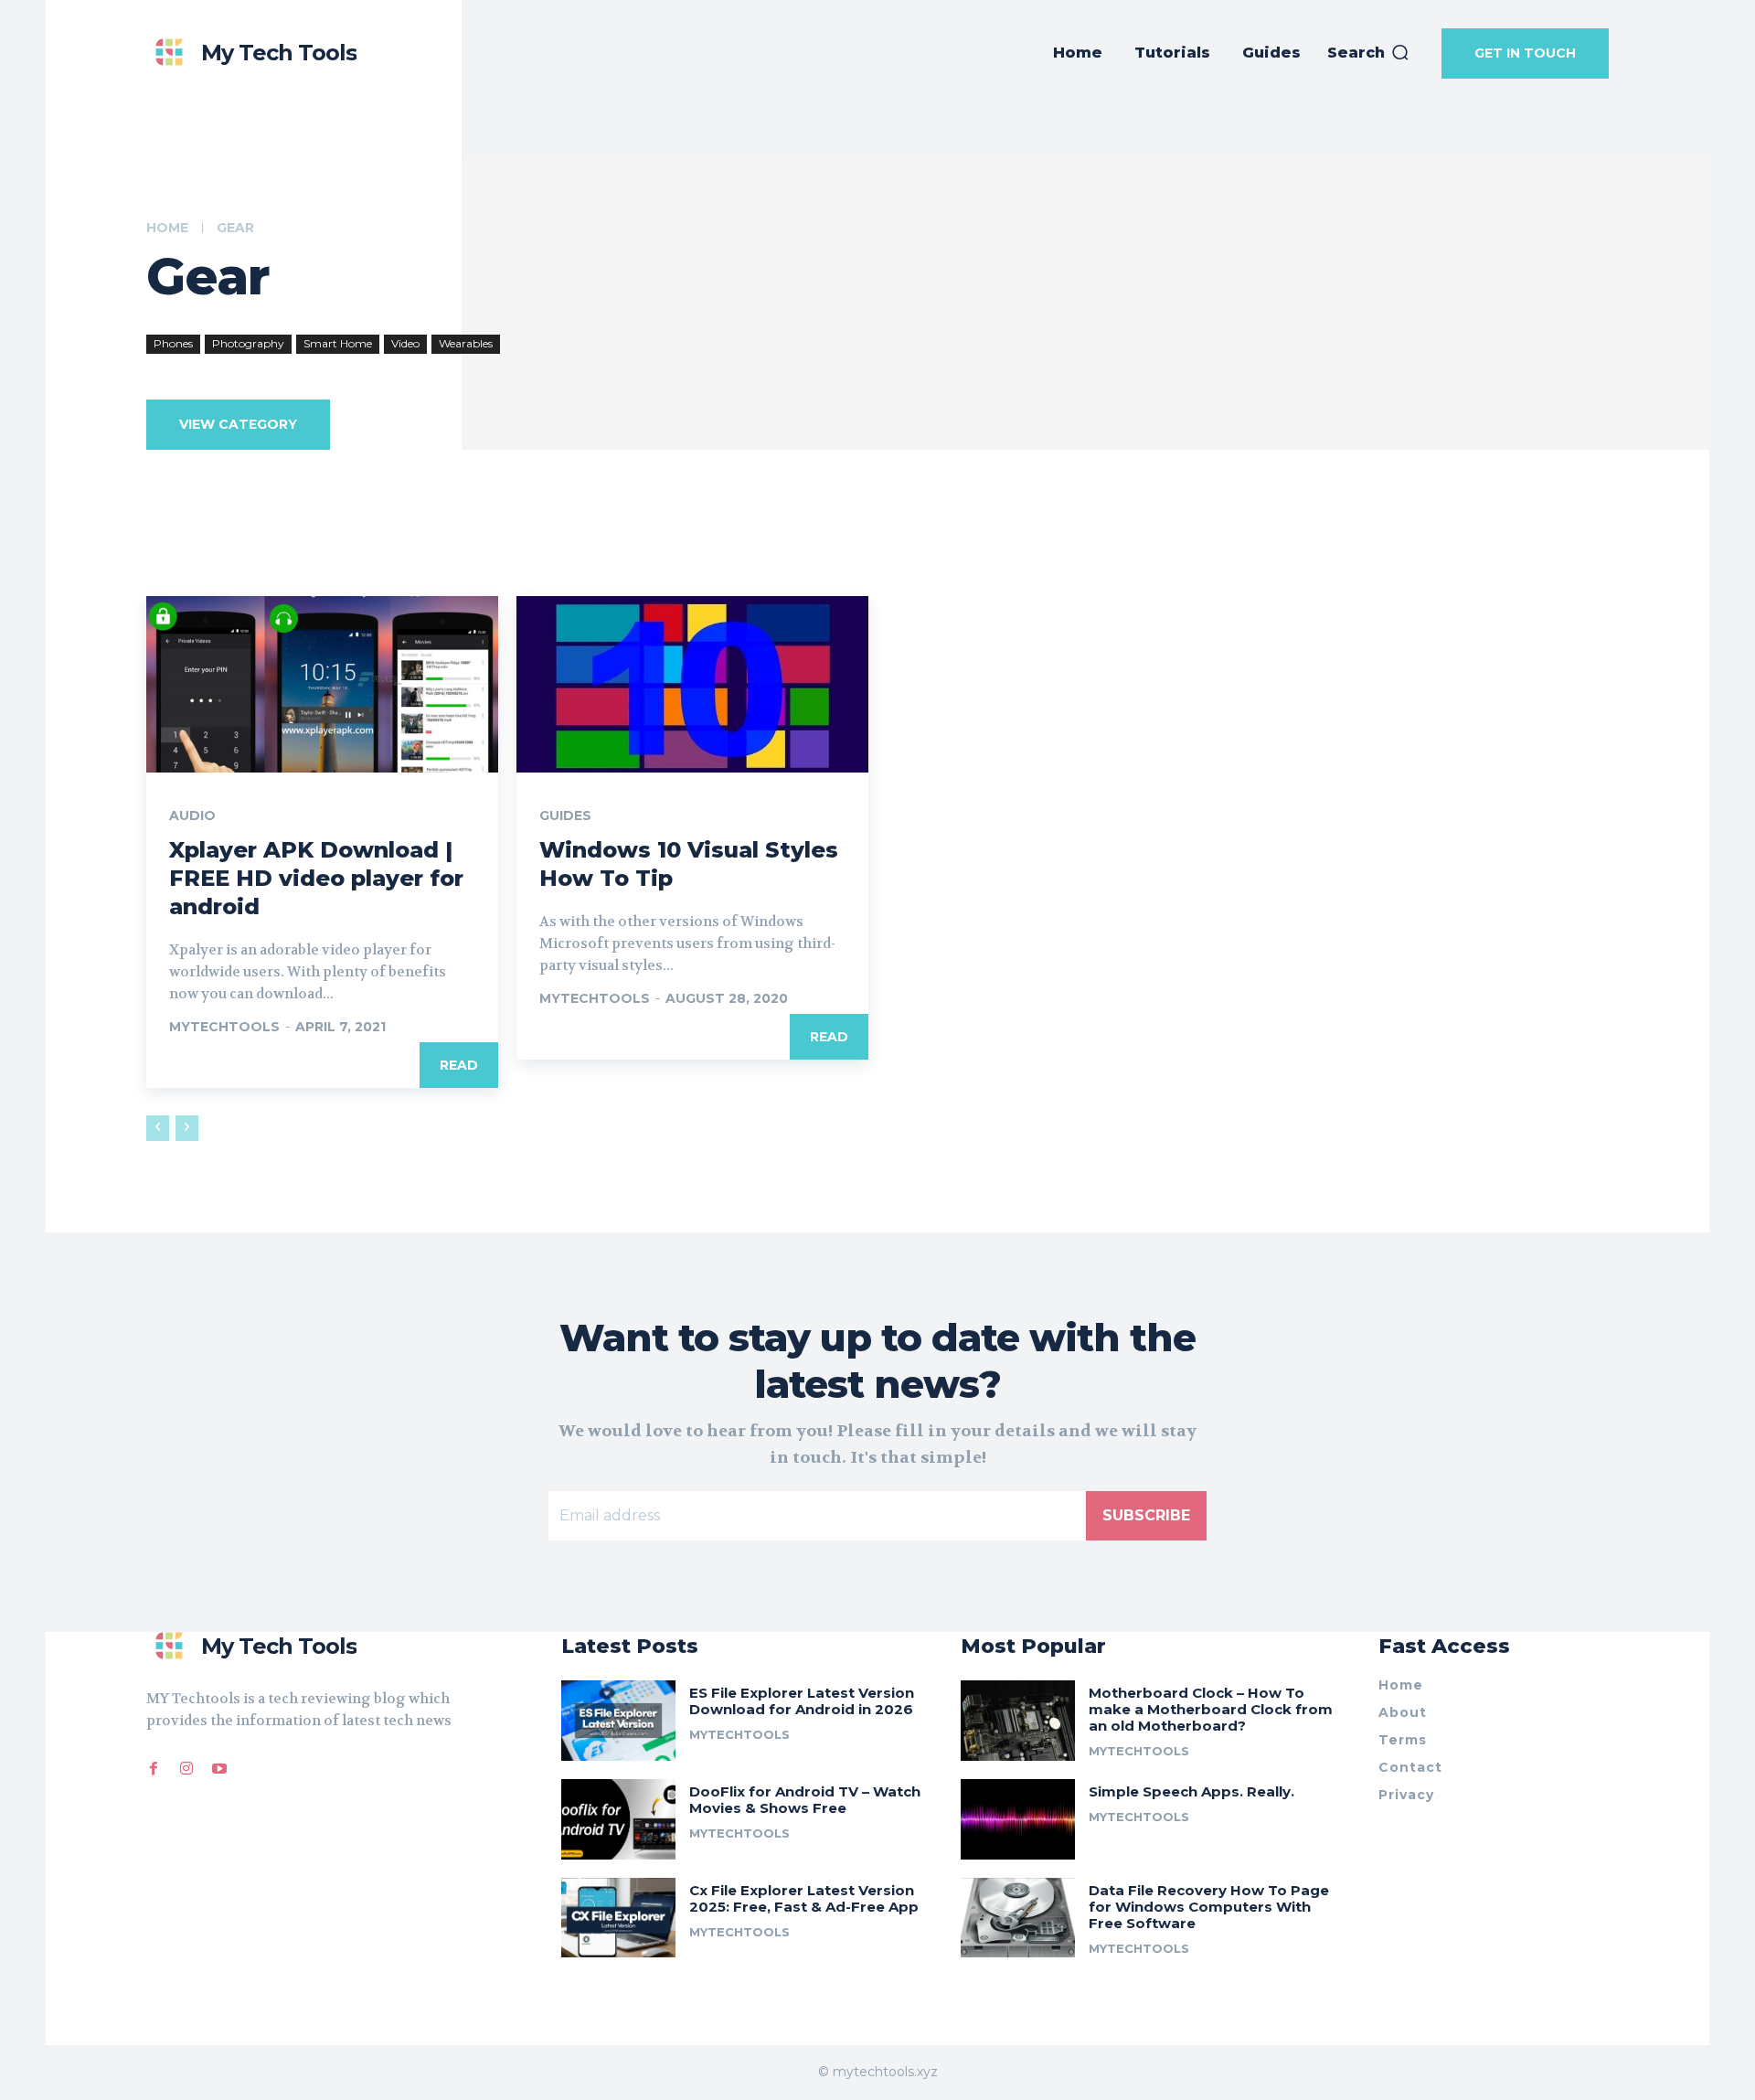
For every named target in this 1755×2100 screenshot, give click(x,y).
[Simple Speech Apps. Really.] (1018, 1819)
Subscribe (1146, 1515)
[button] (1369, 53)
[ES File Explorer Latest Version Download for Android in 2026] (618, 1721)
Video (405, 343)
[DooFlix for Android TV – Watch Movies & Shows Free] (618, 1819)
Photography (248, 343)
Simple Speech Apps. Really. (1191, 1791)
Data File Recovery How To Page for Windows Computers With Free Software (1209, 1907)
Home (167, 228)
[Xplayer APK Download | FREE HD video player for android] (322, 684)
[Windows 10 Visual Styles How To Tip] (692, 684)
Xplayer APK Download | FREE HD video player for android (316, 878)
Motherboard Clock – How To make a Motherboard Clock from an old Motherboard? (1211, 1709)
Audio (192, 815)
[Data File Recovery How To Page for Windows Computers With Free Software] (1018, 1918)
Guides (565, 815)
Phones (173, 343)
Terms (1403, 1740)
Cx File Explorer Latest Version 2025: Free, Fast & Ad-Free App (804, 1898)
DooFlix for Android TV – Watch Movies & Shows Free (805, 1800)
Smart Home (338, 343)
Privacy (1406, 1795)
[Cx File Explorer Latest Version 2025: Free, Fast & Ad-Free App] (618, 1918)
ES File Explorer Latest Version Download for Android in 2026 (802, 1701)
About (1403, 1712)
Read (459, 1065)
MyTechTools (224, 1027)
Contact (1410, 1767)
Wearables (466, 343)
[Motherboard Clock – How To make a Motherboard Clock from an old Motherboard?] (1018, 1721)
